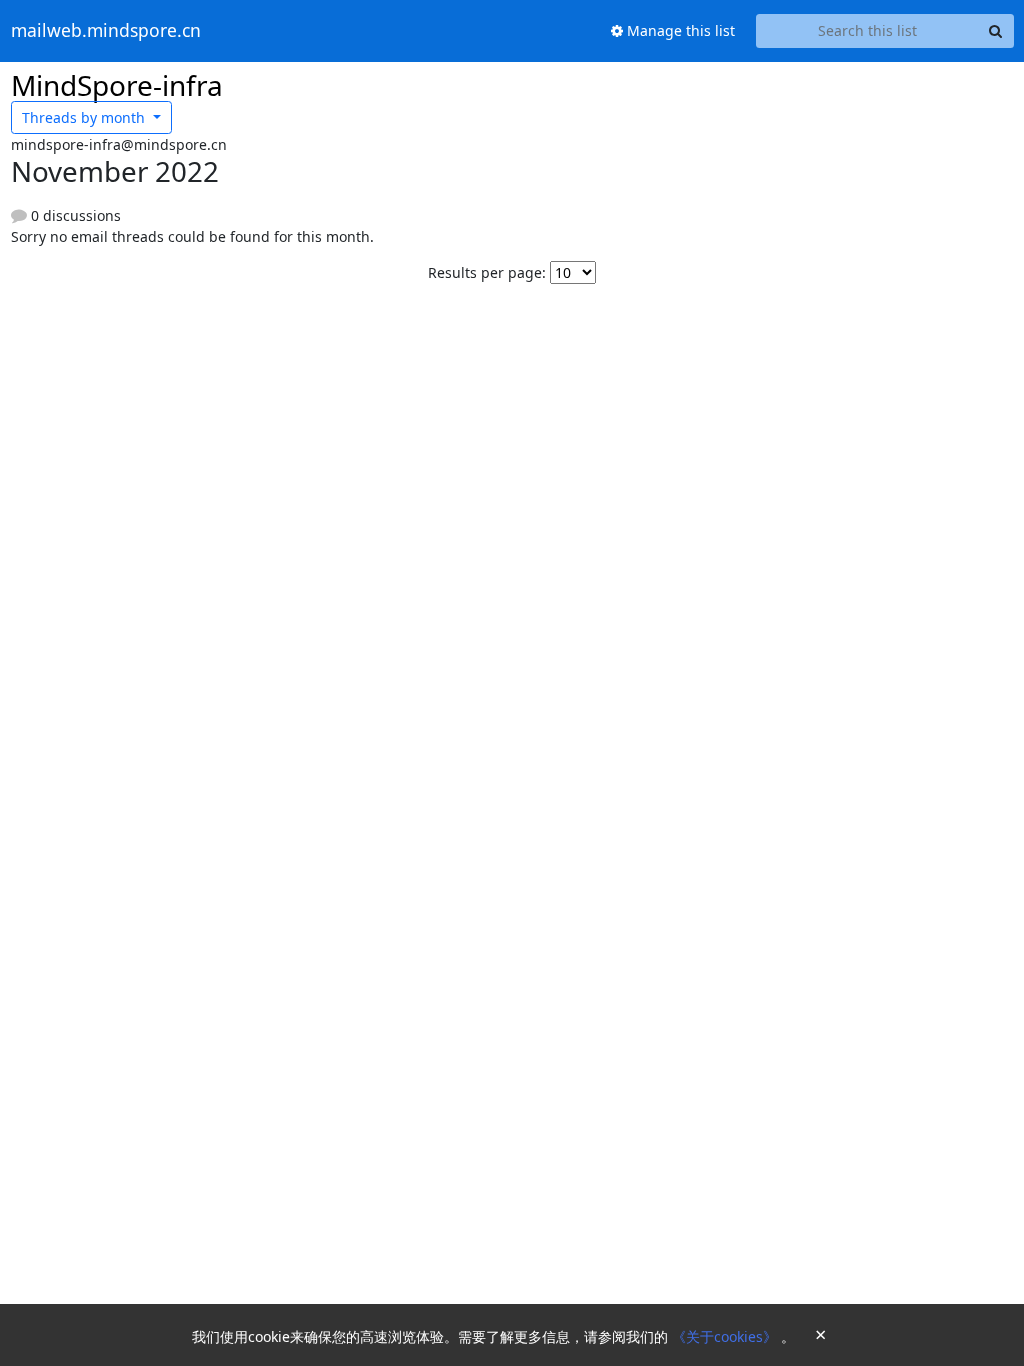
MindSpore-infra (117, 85)
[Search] (996, 31)
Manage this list (679, 30)
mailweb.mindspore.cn (106, 31)
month (85, 117)
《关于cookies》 (726, 1336)
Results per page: (487, 272)
